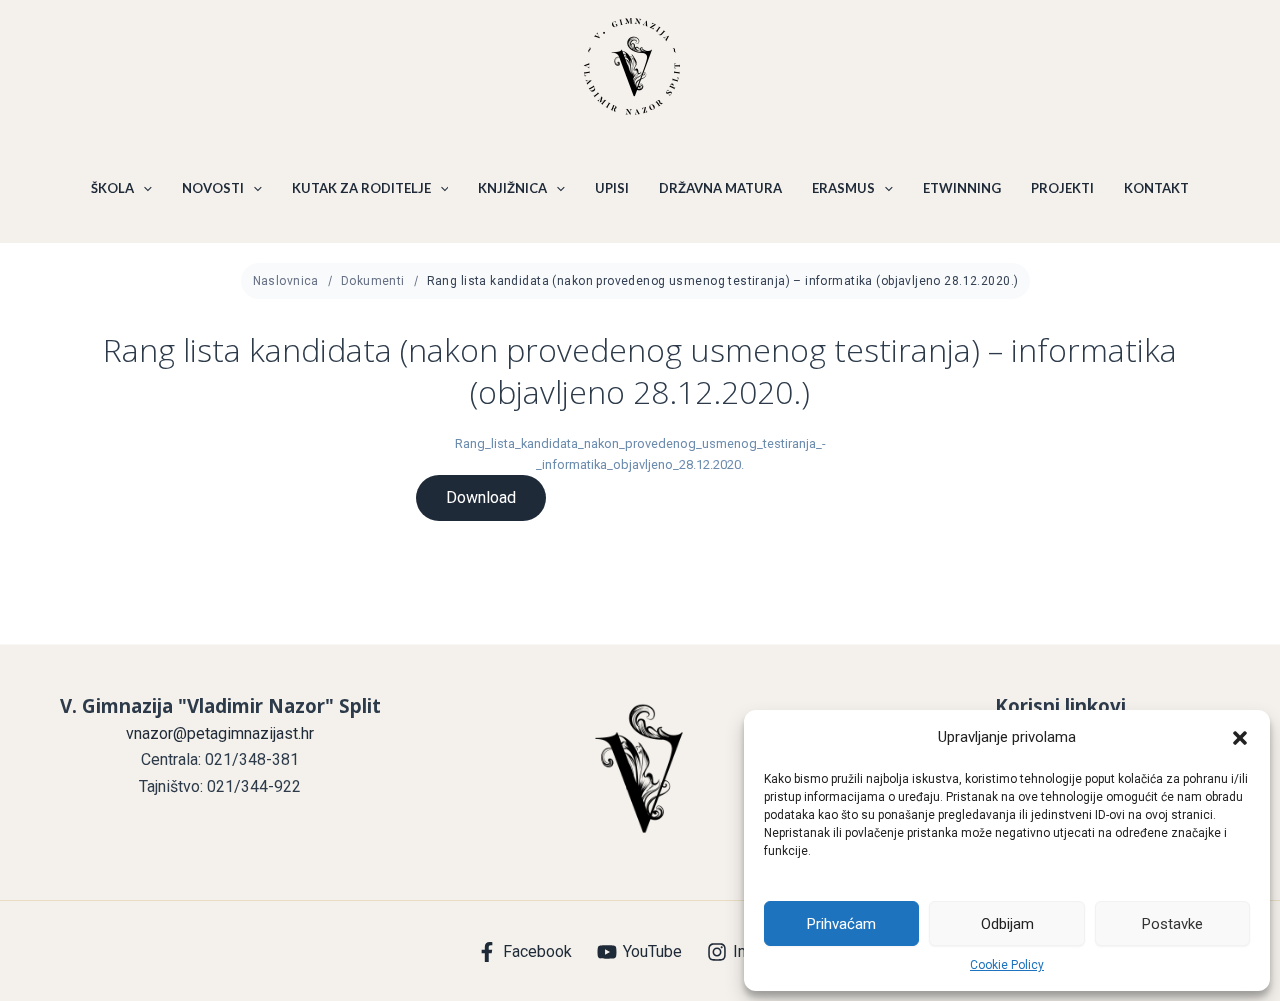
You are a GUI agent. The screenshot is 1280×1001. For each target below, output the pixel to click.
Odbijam (1007, 924)
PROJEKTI (1062, 188)
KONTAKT (1156, 188)
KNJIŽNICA (512, 188)
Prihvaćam (841, 924)
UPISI (612, 188)
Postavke (1172, 924)
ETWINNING (962, 188)
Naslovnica (286, 281)
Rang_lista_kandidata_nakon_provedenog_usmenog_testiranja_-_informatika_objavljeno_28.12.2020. (640, 454)
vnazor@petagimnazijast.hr (220, 733)
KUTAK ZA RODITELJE (361, 188)
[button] (1240, 738)
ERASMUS (843, 188)
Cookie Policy (1007, 965)
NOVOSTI (213, 188)
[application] (143, 188)
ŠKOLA (112, 188)
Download (481, 497)
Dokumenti (373, 281)
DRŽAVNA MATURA (720, 188)
